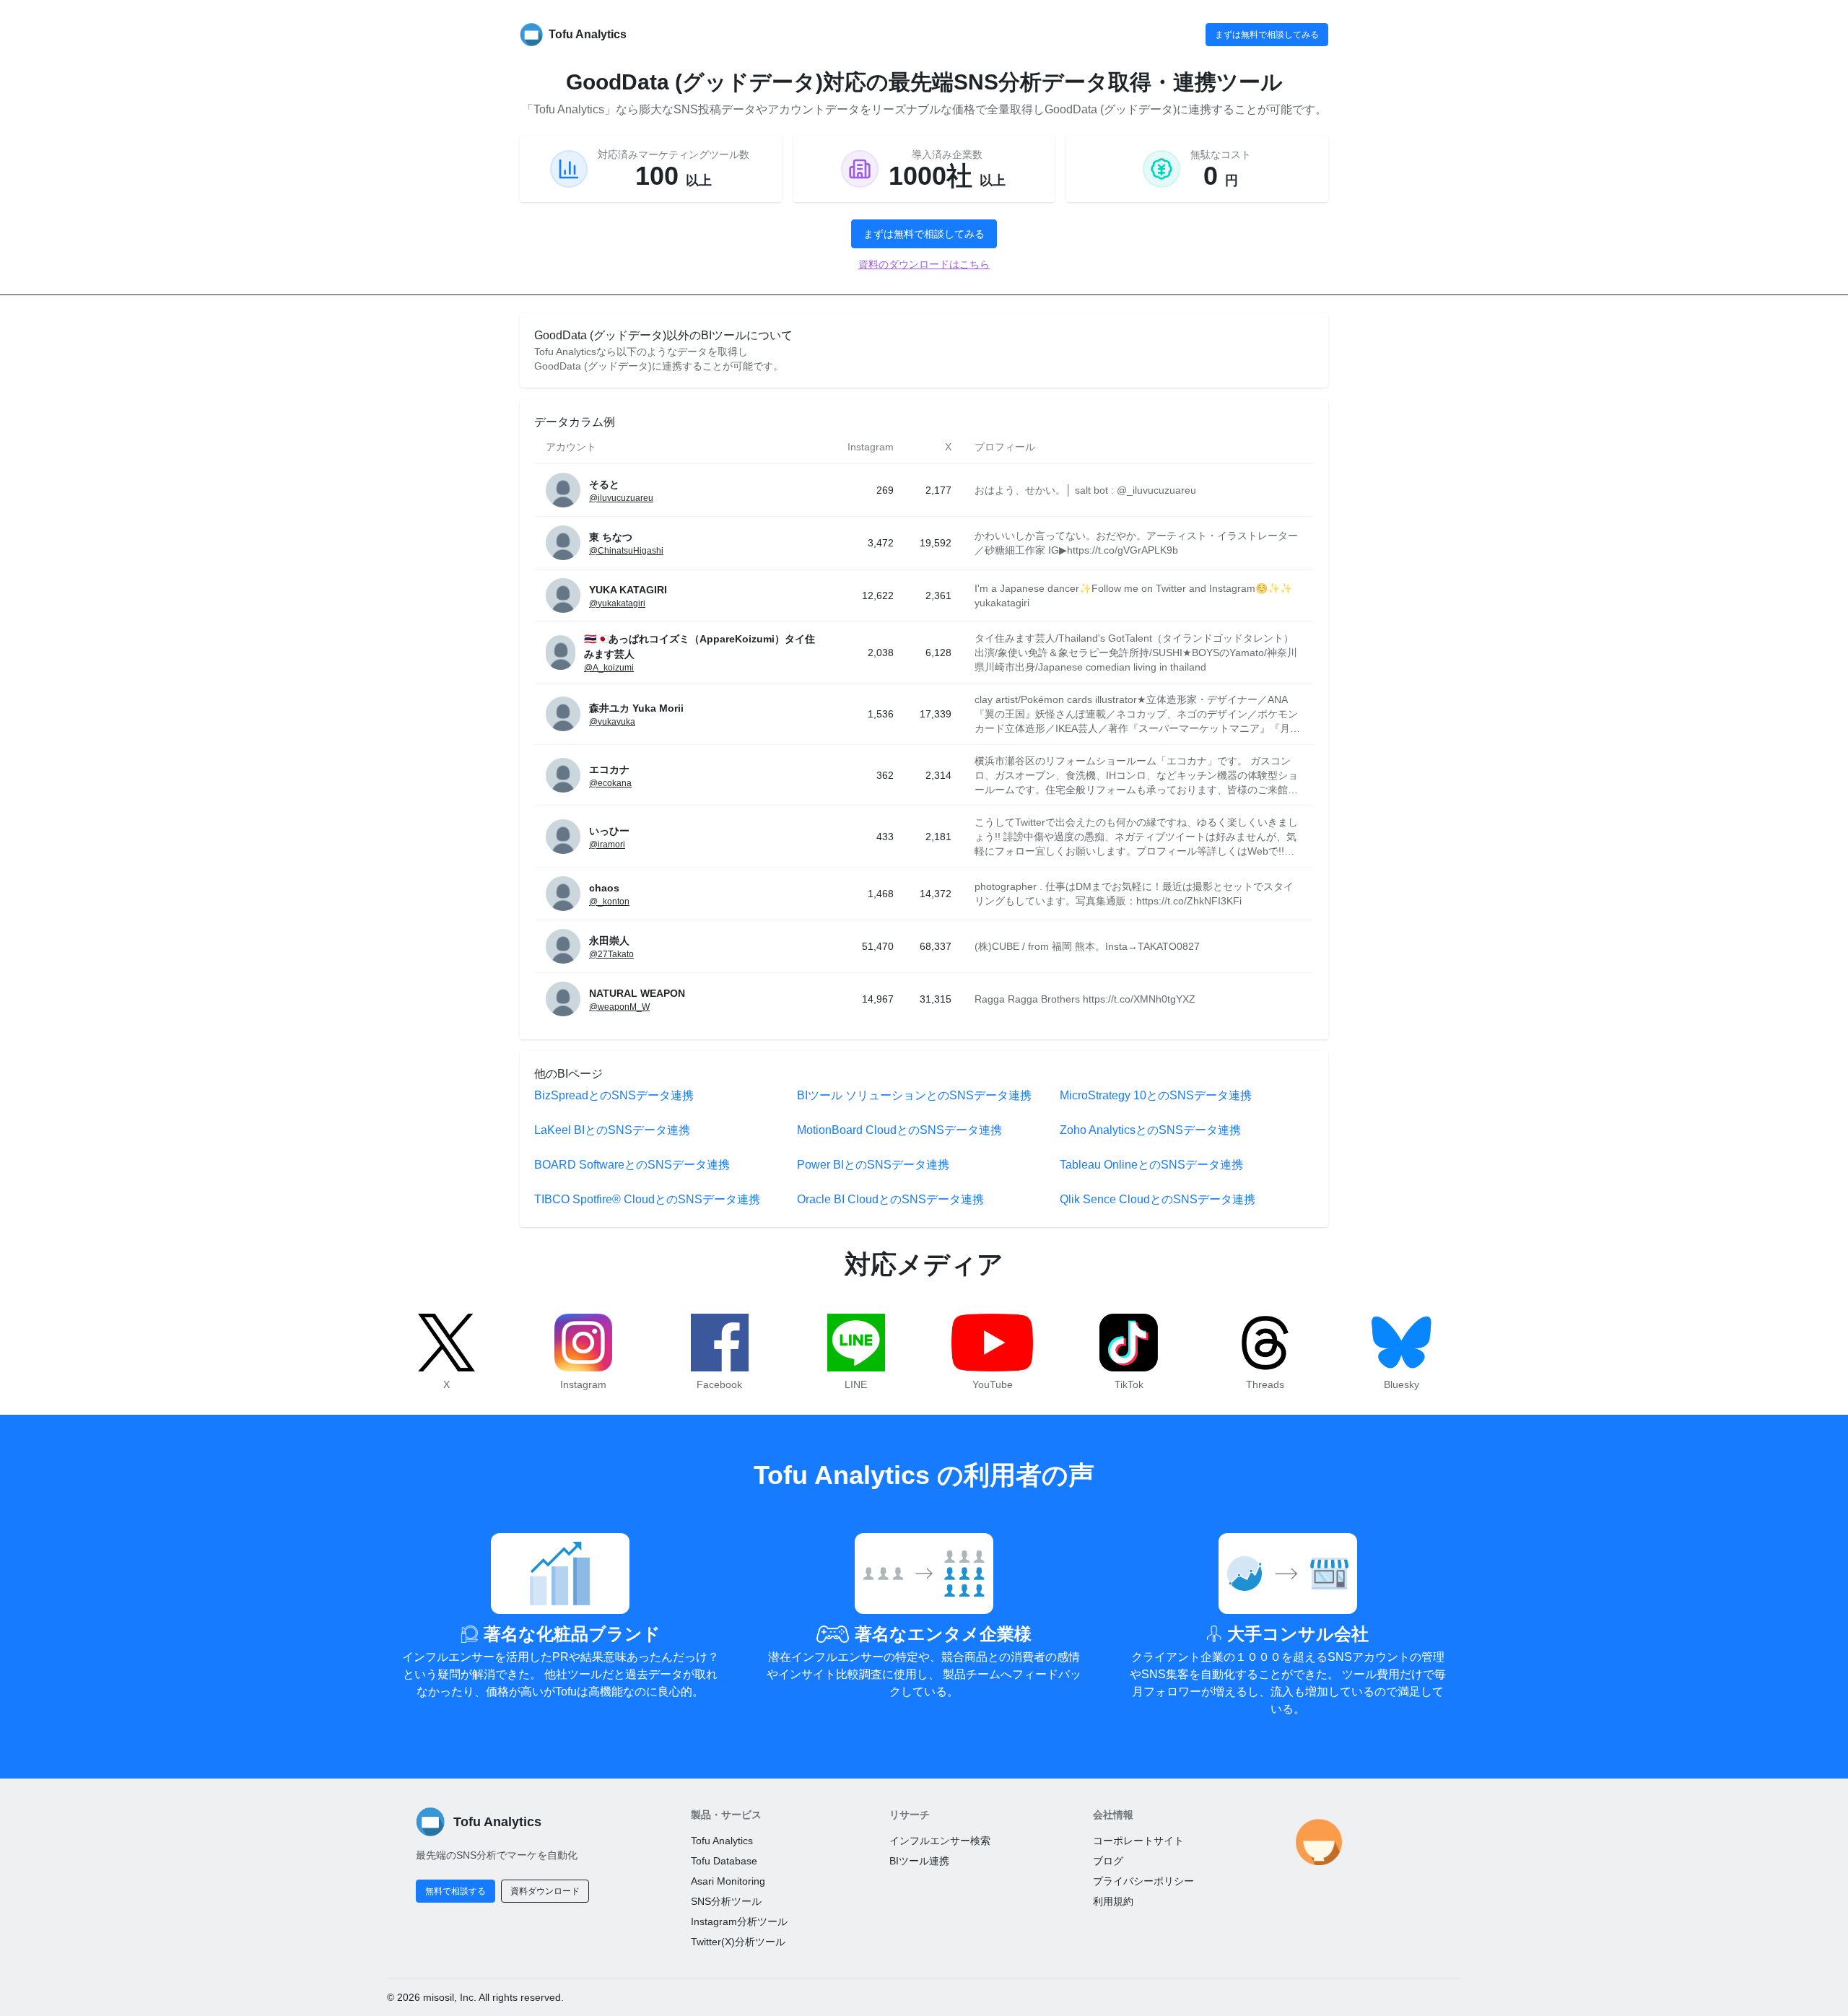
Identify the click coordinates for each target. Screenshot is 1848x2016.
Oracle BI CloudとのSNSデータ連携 (890, 1199)
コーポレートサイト (1138, 1841)
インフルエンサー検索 (940, 1841)
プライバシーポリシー (1143, 1881)
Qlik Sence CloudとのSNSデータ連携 (1158, 1199)
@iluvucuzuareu (621, 498)
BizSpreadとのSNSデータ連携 (614, 1095)
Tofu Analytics (722, 1841)
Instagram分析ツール (739, 1921)
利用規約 (1113, 1901)
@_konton (609, 902)
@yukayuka (612, 722)
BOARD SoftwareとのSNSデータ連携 (632, 1165)
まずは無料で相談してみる (1267, 35)
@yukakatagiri (617, 603)
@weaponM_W (619, 1007)
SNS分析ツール (726, 1901)
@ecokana (610, 783)
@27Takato (611, 954)
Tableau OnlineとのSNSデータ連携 (1151, 1165)
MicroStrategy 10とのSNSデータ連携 (1156, 1095)
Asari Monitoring (728, 1881)
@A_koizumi (609, 668)
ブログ (1108, 1861)
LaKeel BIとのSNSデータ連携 (612, 1130)
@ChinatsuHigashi (626, 551)
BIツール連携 (919, 1861)
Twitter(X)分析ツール (738, 1942)
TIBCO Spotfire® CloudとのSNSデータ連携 (647, 1199)
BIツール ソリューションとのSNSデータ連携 (914, 1095)
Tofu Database (724, 1861)
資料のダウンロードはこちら (924, 264)
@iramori (607, 845)
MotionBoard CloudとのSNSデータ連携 (899, 1130)
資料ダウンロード (545, 1891)
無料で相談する (456, 1891)
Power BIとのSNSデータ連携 (873, 1165)
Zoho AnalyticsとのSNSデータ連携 (1150, 1130)
